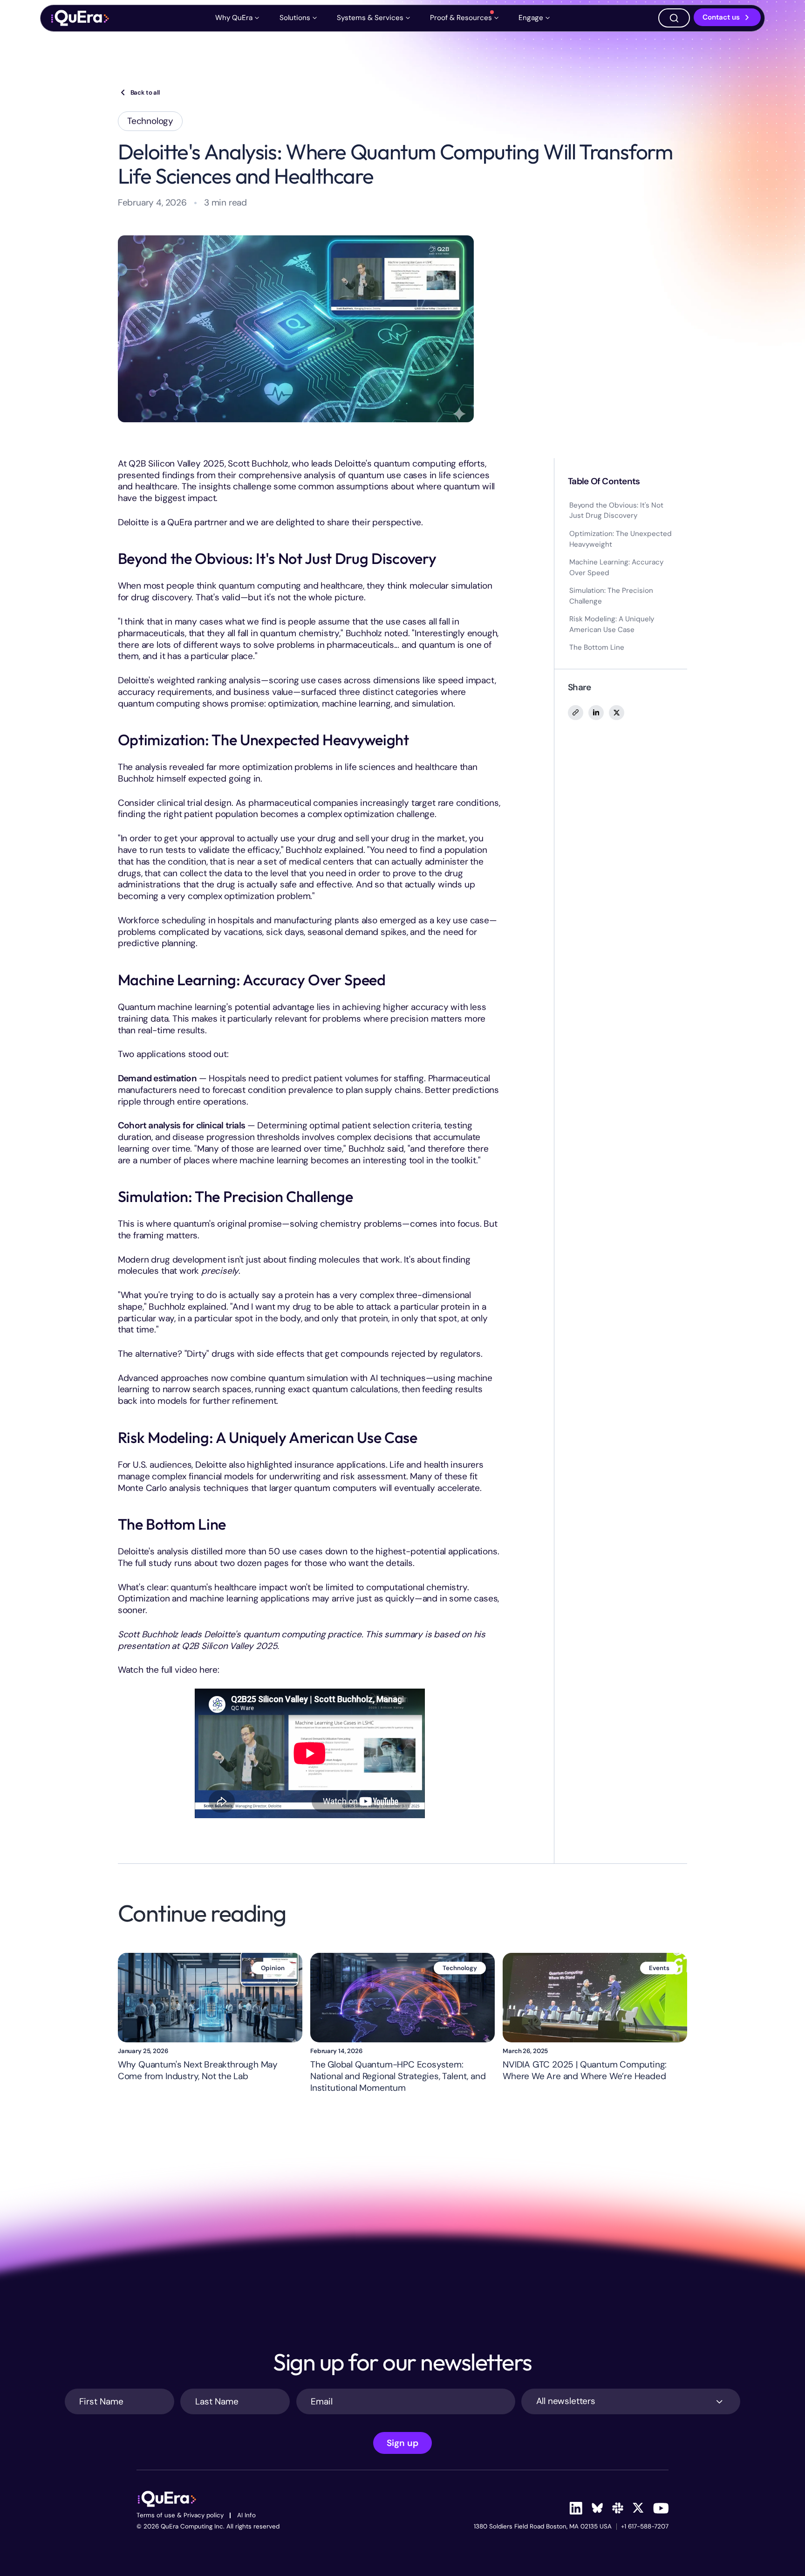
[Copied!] (575, 713)
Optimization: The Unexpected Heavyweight (621, 539)
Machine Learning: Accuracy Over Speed (616, 567)
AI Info (246, 2516)
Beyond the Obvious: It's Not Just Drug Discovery (616, 511)
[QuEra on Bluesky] (597, 2508)
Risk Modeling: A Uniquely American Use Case (612, 624)
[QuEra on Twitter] (638, 2508)
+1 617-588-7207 (645, 2527)
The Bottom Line (597, 647)
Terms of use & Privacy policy (180, 2516)
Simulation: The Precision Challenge (611, 596)
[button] (239, 18)
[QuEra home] (80, 18)
